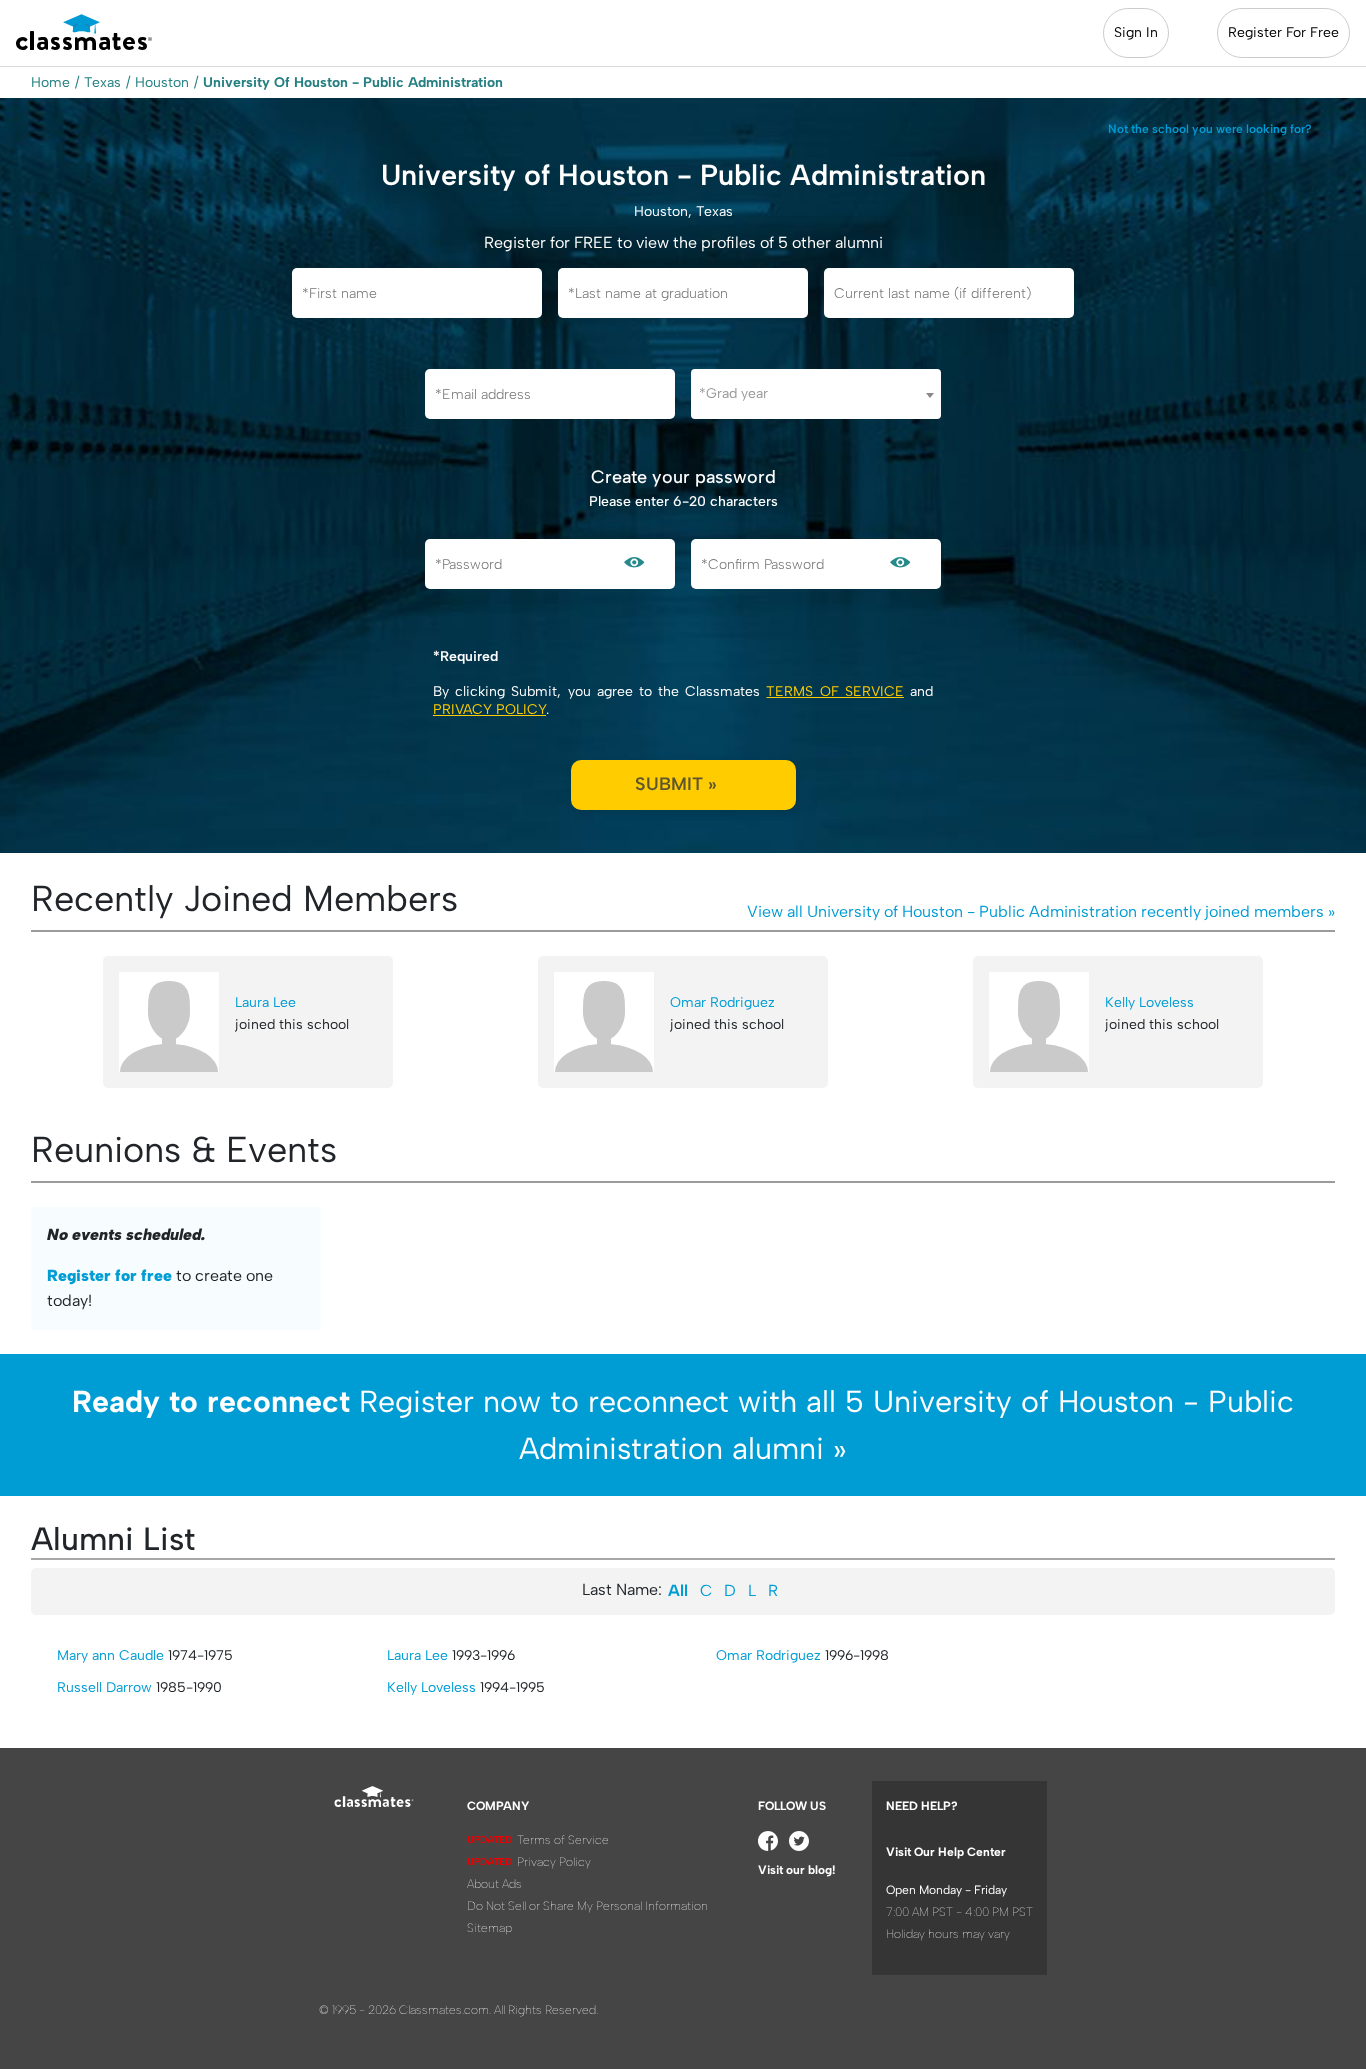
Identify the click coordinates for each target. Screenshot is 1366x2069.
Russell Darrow (104, 1687)
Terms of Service (834, 691)
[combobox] (816, 394)
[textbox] (816, 393)
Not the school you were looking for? (1210, 129)
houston (162, 82)
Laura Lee (265, 1002)
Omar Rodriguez (722, 1002)
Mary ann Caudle (110, 1655)
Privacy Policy (489, 709)
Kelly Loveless (1149, 1002)
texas (102, 82)
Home (50, 82)
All (678, 1590)
